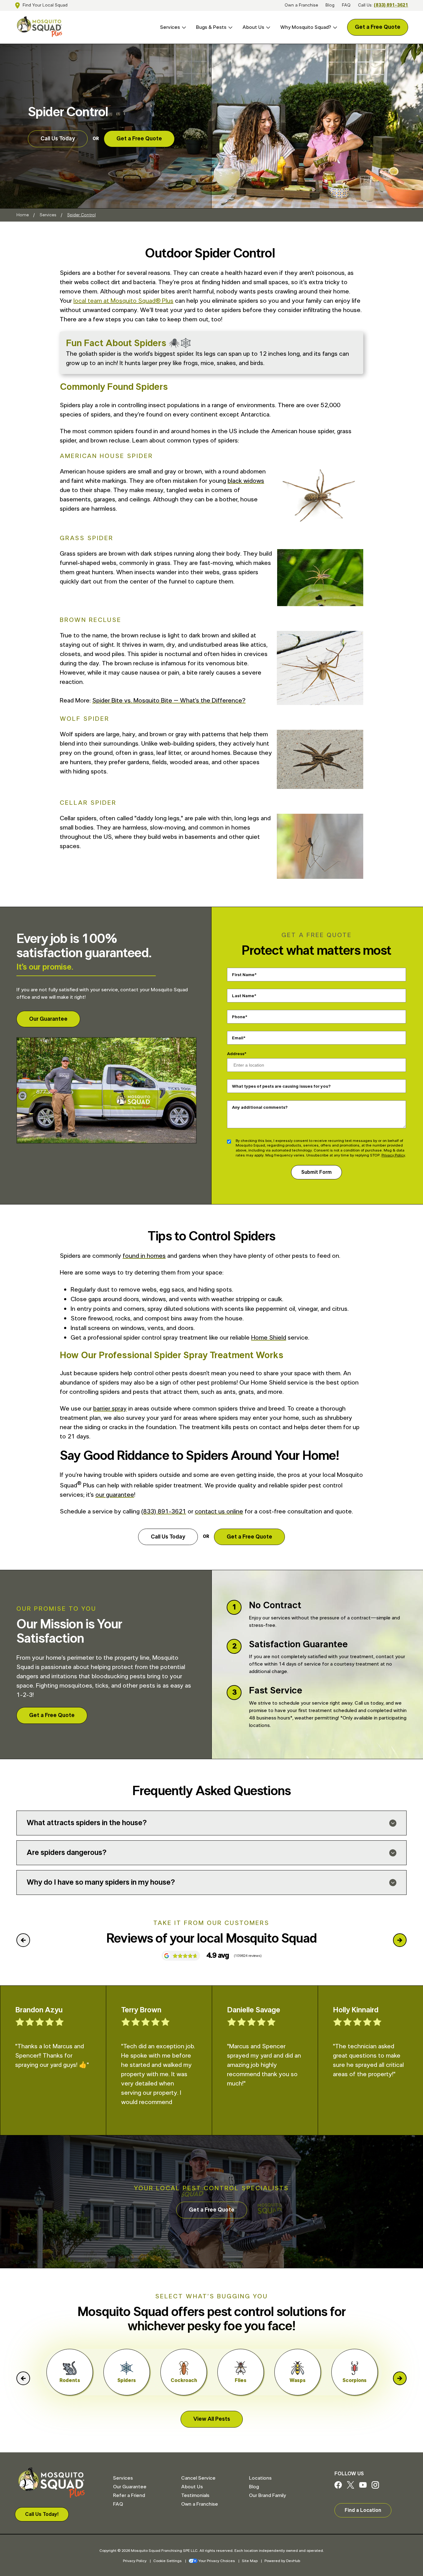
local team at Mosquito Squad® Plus (123, 301)
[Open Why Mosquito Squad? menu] (334, 27)
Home (23, 215)
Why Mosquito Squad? (306, 27)
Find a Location (363, 2510)
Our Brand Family (267, 2495)
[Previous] (23, 1940)
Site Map (250, 2561)
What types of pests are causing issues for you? (281, 1086)
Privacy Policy (393, 1155)
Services (170, 27)
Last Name (243, 996)
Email (238, 1038)
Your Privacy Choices (217, 2561)
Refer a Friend (129, 2495)
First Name (243, 975)
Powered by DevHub (282, 2561)
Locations (260, 2478)
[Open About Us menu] (267, 27)
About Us (253, 27)
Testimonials (195, 2495)
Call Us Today (58, 139)
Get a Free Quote (378, 27)
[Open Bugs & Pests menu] (229, 27)
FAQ (346, 5)
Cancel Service (198, 2478)
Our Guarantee (48, 1019)
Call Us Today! (42, 2514)
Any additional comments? (260, 1107)
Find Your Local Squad (45, 5)
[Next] (400, 1940)
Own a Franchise (301, 5)
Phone (239, 1017)
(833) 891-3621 (391, 5)
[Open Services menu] (183, 27)
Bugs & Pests (211, 27)
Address (236, 1054)
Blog (330, 5)
